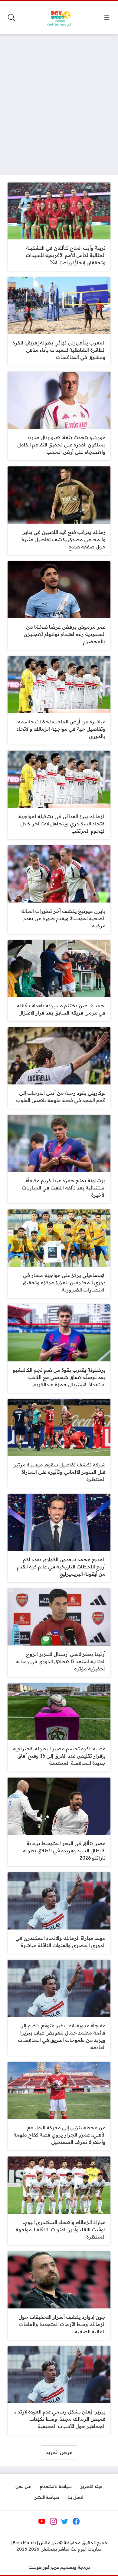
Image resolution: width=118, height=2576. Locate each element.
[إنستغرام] (53, 2521)
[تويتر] (65, 2521)
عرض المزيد (59, 2452)
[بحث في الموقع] (11, 18)
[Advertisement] (59, 101)
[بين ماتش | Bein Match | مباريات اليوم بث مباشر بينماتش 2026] (59, 18)
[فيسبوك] (76, 2521)
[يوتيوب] (42, 2521)
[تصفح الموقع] (107, 18)
